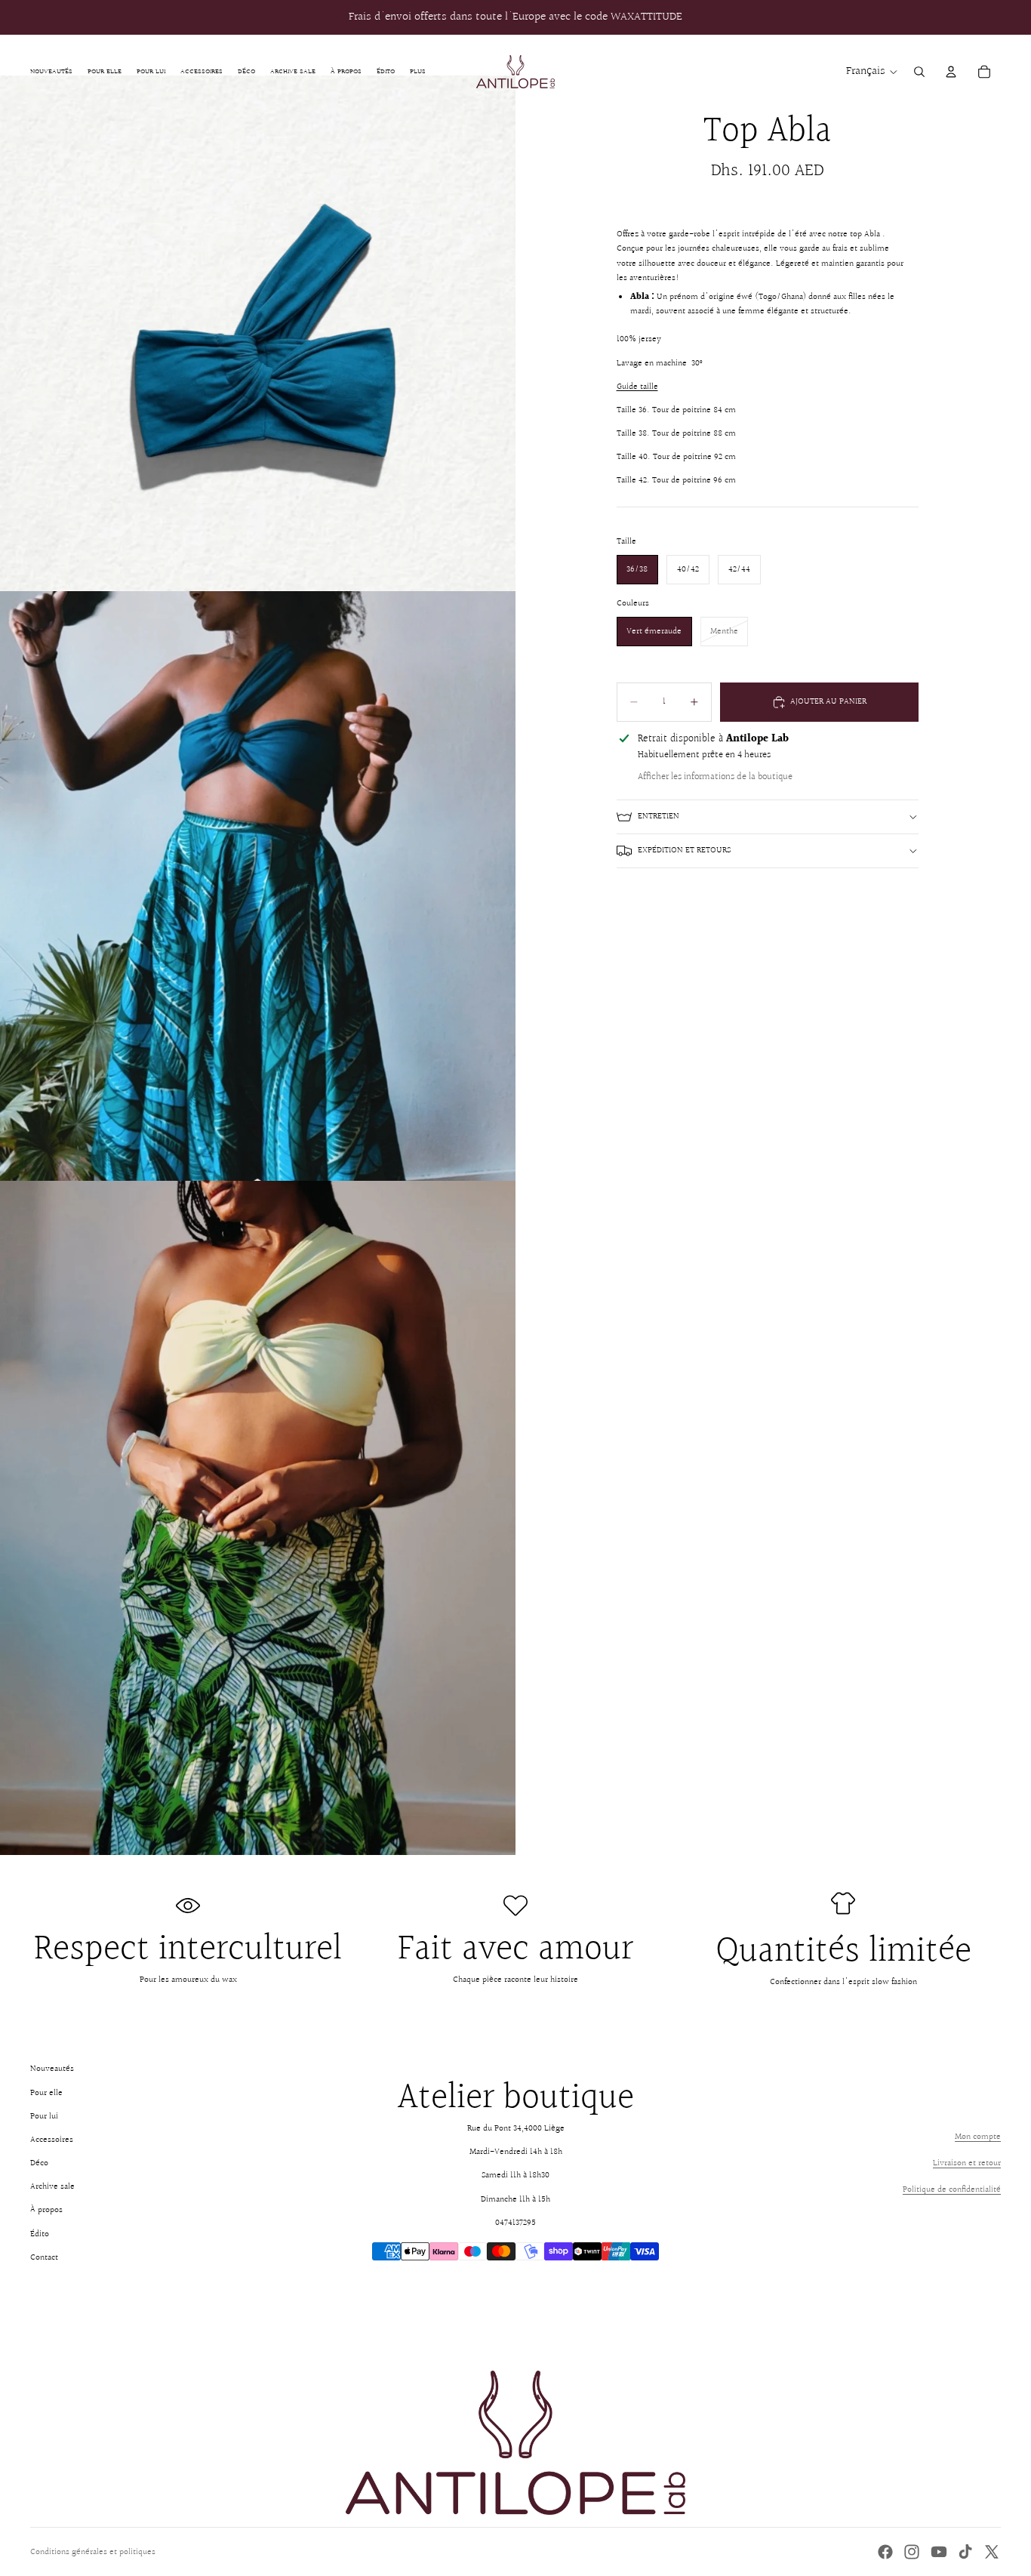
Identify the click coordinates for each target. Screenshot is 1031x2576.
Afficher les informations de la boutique (715, 777)
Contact (44, 2258)
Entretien (659, 817)
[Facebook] (885, 2552)
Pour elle (46, 2093)
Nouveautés (52, 2069)
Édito (40, 2234)
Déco (39, 2163)
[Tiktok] (965, 2552)
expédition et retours (684, 850)
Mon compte (978, 2137)
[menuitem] (418, 71)
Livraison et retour (967, 2163)
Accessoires (52, 2140)
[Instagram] (912, 2552)
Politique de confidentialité (952, 2190)
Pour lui (44, 2117)
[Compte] (951, 72)
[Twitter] (992, 2552)
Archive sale (52, 2187)
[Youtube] (939, 2552)
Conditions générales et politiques (93, 2552)
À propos (46, 2210)
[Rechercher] (919, 72)
